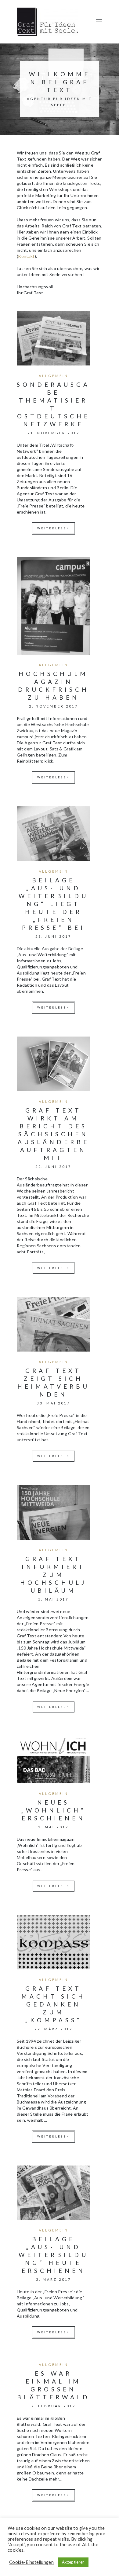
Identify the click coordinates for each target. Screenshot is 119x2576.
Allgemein (54, 376)
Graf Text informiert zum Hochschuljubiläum (53, 1575)
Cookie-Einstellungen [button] (31, 2562)
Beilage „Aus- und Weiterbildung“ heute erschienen (54, 2255)
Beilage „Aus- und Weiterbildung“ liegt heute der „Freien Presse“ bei (54, 904)
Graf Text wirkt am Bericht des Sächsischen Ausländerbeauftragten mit (54, 1134)
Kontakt (26, 256)
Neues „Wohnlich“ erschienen (54, 1810)
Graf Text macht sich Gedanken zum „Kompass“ (53, 2004)
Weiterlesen (54, 528)
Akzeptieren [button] (73, 2562)
